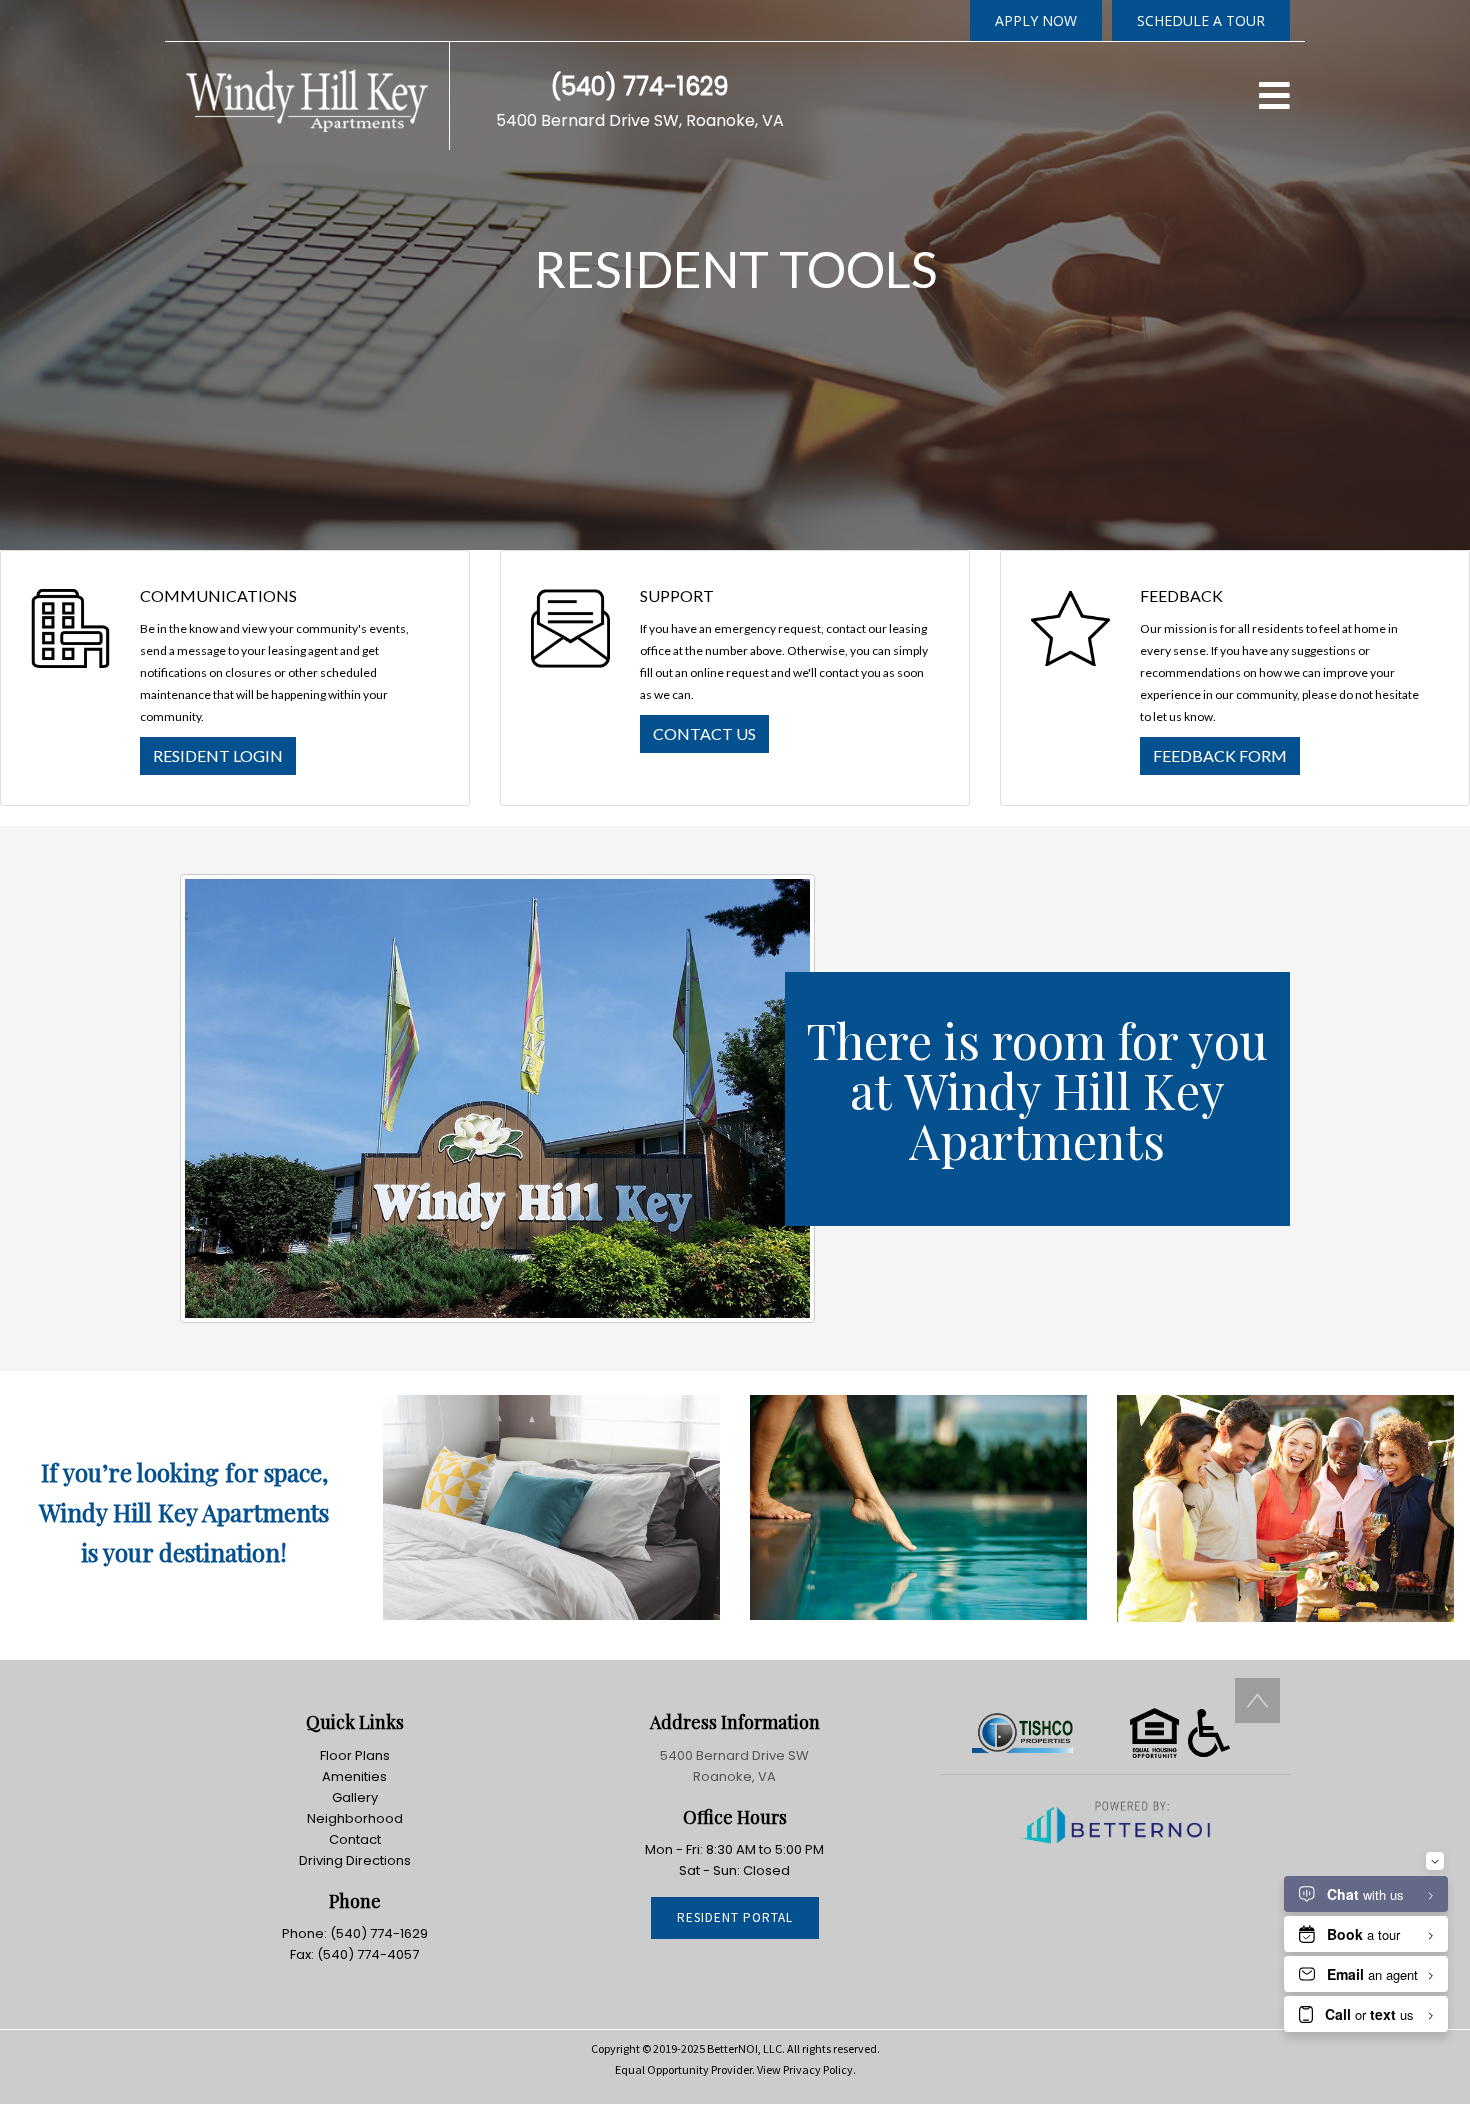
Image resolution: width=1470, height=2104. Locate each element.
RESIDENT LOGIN (218, 755)
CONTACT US (704, 733)
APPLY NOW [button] (1036, 20)
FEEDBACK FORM (1220, 755)
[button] (307, 94)
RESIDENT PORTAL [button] (735, 1917)
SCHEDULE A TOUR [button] (1201, 20)
